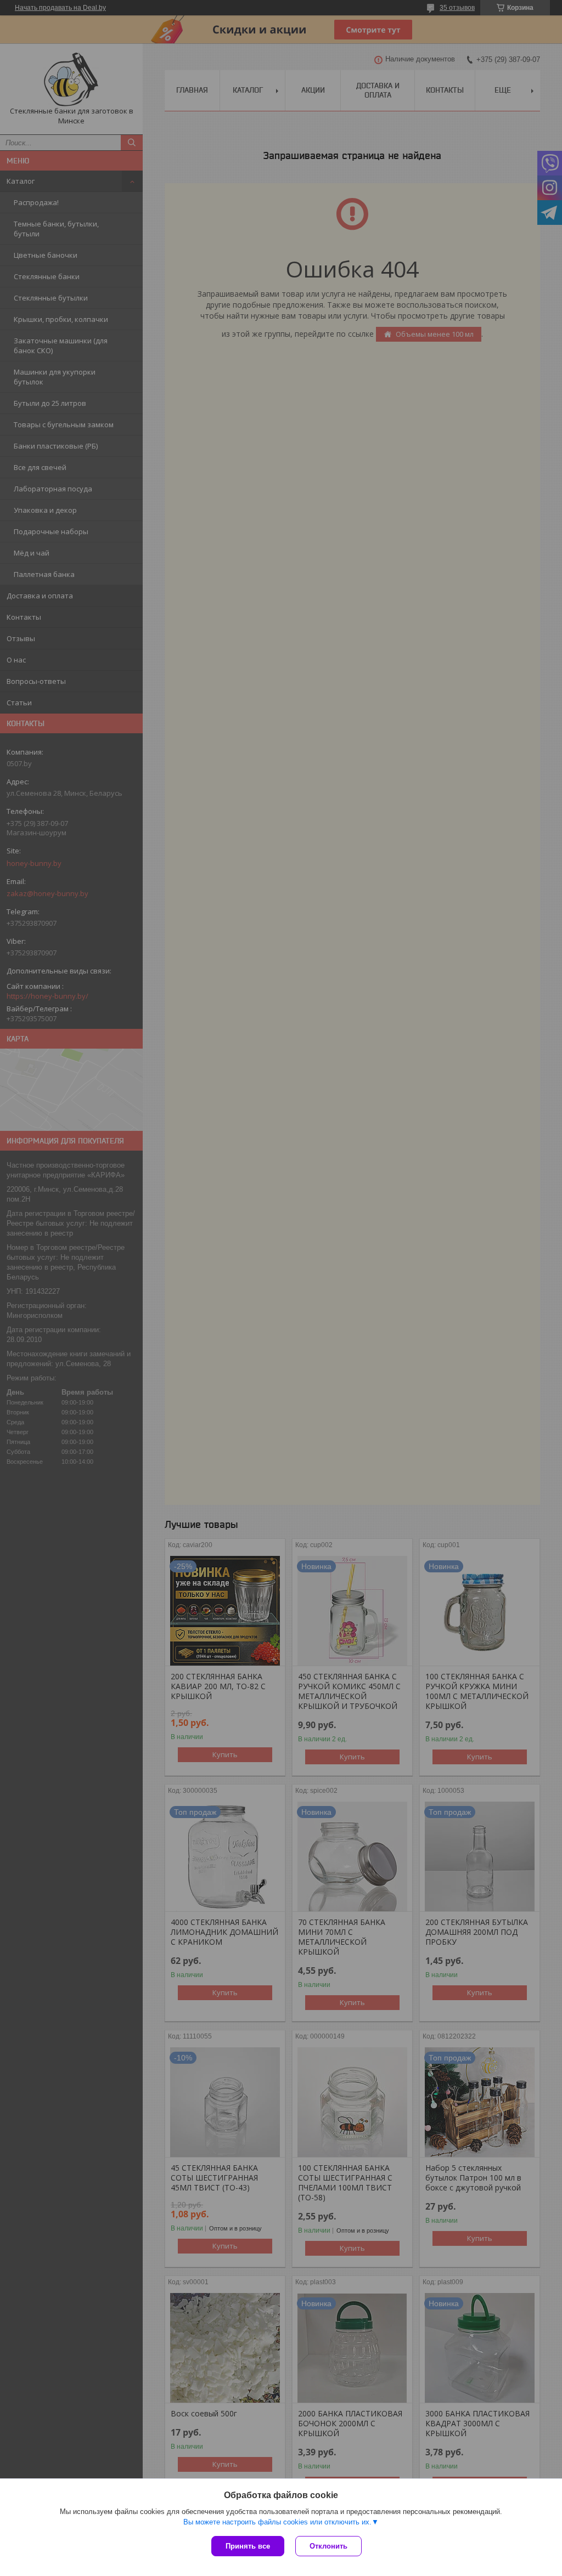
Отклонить (328, 2546)
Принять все (248, 2546)
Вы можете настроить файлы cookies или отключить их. (277, 2522)
